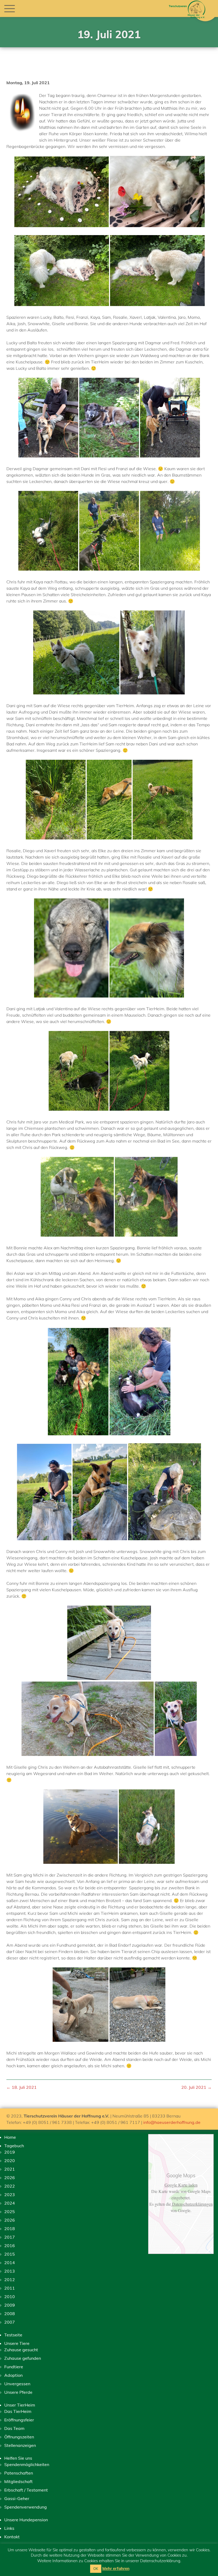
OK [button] (96, 2569)
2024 (10, 2203)
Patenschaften (19, 2473)
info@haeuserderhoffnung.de (172, 2122)
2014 (10, 2263)
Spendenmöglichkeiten (27, 2464)
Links (9, 2528)
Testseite (13, 2335)
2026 (10, 2178)
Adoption (13, 2375)
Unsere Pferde (18, 2392)
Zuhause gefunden (23, 2358)
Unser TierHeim (20, 2405)
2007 (10, 2322)
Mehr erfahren (116, 2568)
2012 (10, 2280)
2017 (10, 2237)
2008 (10, 2314)
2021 (10, 2169)
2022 (10, 2186)
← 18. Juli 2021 (22, 2087)
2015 (10, 2254)
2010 (10, 2297)
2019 (10, 2152)
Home (10, 2137)
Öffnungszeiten (19, 2437)
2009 (10, 2305)
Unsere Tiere (17, 2343)
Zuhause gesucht (21, 2350)
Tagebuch (14, 2146)
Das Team (14, 2428)
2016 (10, 2246)
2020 (10, 2161)
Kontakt (12, 2537)
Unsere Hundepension (26, 2520)
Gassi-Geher (17, 2498)
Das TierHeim (18, 2411)
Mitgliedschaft (18, 2481)
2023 (10, 2195)
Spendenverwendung (26, 2507)
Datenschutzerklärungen (192, 2204)
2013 (10, 2271)
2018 (10, 2229)
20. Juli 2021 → (196, 2087)
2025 (10, 2212)
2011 (10, 2288)
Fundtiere (14, 2367)
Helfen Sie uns (18, 2458)
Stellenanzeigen (20, 2445)
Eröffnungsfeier (19, 2420)
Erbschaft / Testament (26, 2490)
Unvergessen (17, 2384)
